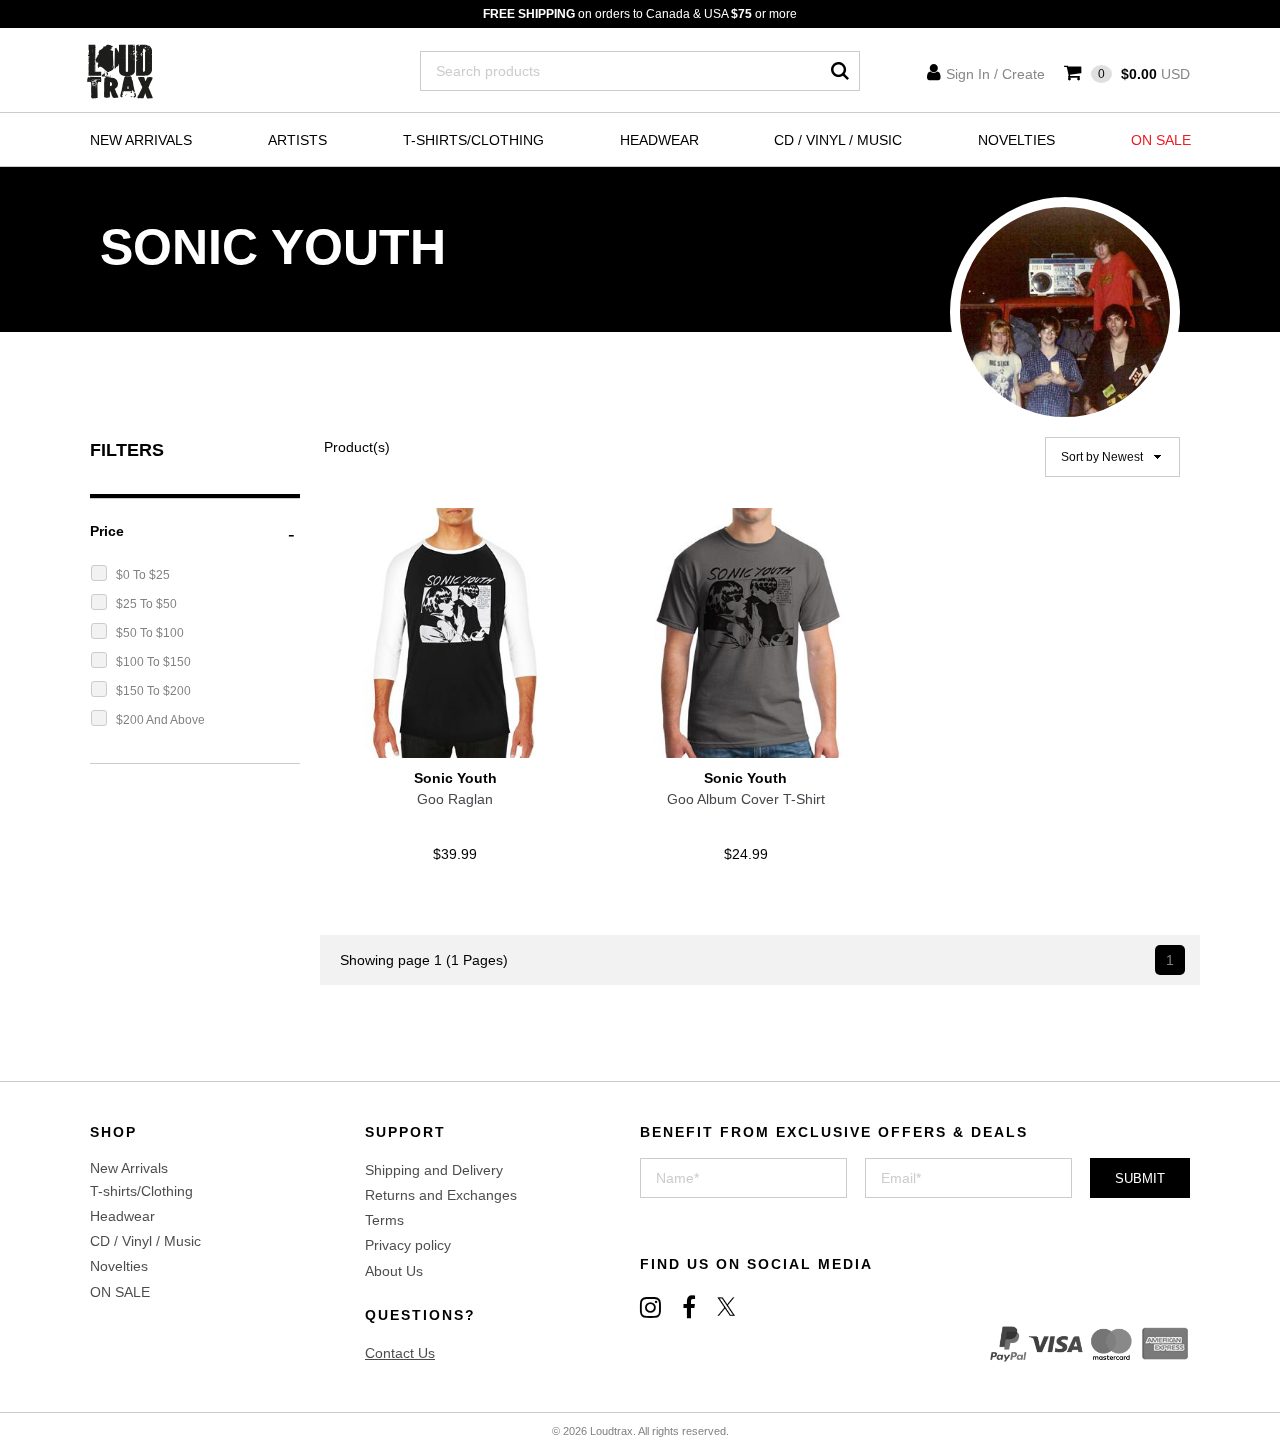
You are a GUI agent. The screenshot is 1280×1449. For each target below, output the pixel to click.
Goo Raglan (455, 799)
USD (1144, 74)
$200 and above (160, 720)
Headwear (659, 140)
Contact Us (400, 1353)
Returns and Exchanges (441, 1195)
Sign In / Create (995, 74)
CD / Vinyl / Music (838, 140)
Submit (1140, 1178)
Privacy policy (408, 1245)
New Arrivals (141, 140)
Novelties (1016, 140)
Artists (297, 140)
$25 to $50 (146, 604)
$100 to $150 (153, 662)
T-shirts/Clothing (473, 140)
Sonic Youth (455, 778)
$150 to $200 (153, 691)
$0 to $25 (143, 575)
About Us (394, 1271)
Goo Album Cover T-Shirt (746, 799)
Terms (384, 1220)
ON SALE (1161, 140)
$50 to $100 (150, 633)
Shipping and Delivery (434, 1170)
